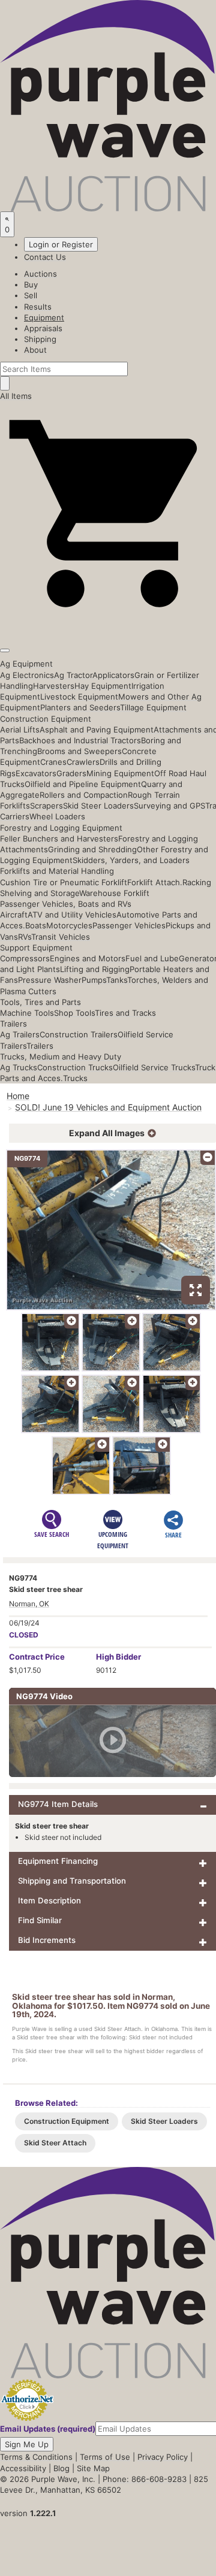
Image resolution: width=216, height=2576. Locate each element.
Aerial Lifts (20, 729)
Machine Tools (27, 1013)
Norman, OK (29, 1604)
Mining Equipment (120, 773)
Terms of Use (105, 2457)
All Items (16, 396)
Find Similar (40, 1920)
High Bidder (118, 1657)
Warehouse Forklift (114, 893)
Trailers (13, 1024)
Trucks (75, 1078)
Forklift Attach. (155, 882)
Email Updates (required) (48, 2429)
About (35, 350)
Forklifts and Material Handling (57, 871)
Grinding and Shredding (92, 849)
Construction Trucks (75, 1067)
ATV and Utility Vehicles (72, 915)
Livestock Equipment (79, 697)
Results (38, 307)
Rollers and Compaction (84, 795)
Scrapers (46, 806)
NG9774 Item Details (58, 1804)
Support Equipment (36, 948)
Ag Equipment (26, 664)
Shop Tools (74, 1013)
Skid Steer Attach (55, 2143)
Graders (71, 773)
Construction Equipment (46, 719)
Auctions (40, 274)
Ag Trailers (20, 1034)
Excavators (36, 773)
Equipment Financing (58, 1861)
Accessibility (23, 2468)
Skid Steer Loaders (98, 806)
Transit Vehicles (61, 937)
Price (37, 1657)
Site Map (93, 2468)
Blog (61, 2468)
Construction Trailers (79, 1034)
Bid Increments (47, 1940)
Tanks (117, 980)
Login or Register (61, 244)
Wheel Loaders (57, 816)
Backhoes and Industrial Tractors (80, 740)
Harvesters (54, 686)
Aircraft (14, 915)
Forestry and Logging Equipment (61, 828)
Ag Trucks (19, 1067)
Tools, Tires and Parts (40, 1002)
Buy (31, 284)
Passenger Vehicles (129, 925)
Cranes (53, 762)
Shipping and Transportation (72, 1881)
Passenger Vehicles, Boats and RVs (66, 904)
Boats (36, 925)
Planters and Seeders (80, 707)
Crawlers (83, 762)
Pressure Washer (50, 980)
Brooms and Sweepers (79, 751)
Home (18, 1096)
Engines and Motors (88, 958)
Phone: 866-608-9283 (145, 2479)
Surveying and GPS (169, 806)
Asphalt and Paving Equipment (97, 729)
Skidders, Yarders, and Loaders (131, 860)
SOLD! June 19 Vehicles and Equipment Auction (108, 1107)
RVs (25, 937)
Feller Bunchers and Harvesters (59, 839)
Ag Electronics (27, 675)
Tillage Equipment (153, 707)
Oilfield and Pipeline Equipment (83, 784)
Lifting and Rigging (95, 969)
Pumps (94, 980)
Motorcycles (69, 925)
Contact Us (45, 257)
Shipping (40, 339)
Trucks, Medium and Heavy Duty (61, 1057)
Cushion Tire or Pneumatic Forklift (64, 882)
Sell (31, 295)
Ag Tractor (73, 675)
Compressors (25, 958)
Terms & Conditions (36, 2457)
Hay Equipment (103, 686)
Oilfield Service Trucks (154, 1067)
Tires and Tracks (125, 1013)
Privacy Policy (163, 2457)
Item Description (49, 1900)
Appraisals (43, 328)
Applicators (113, 675)
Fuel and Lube (152, 958)
